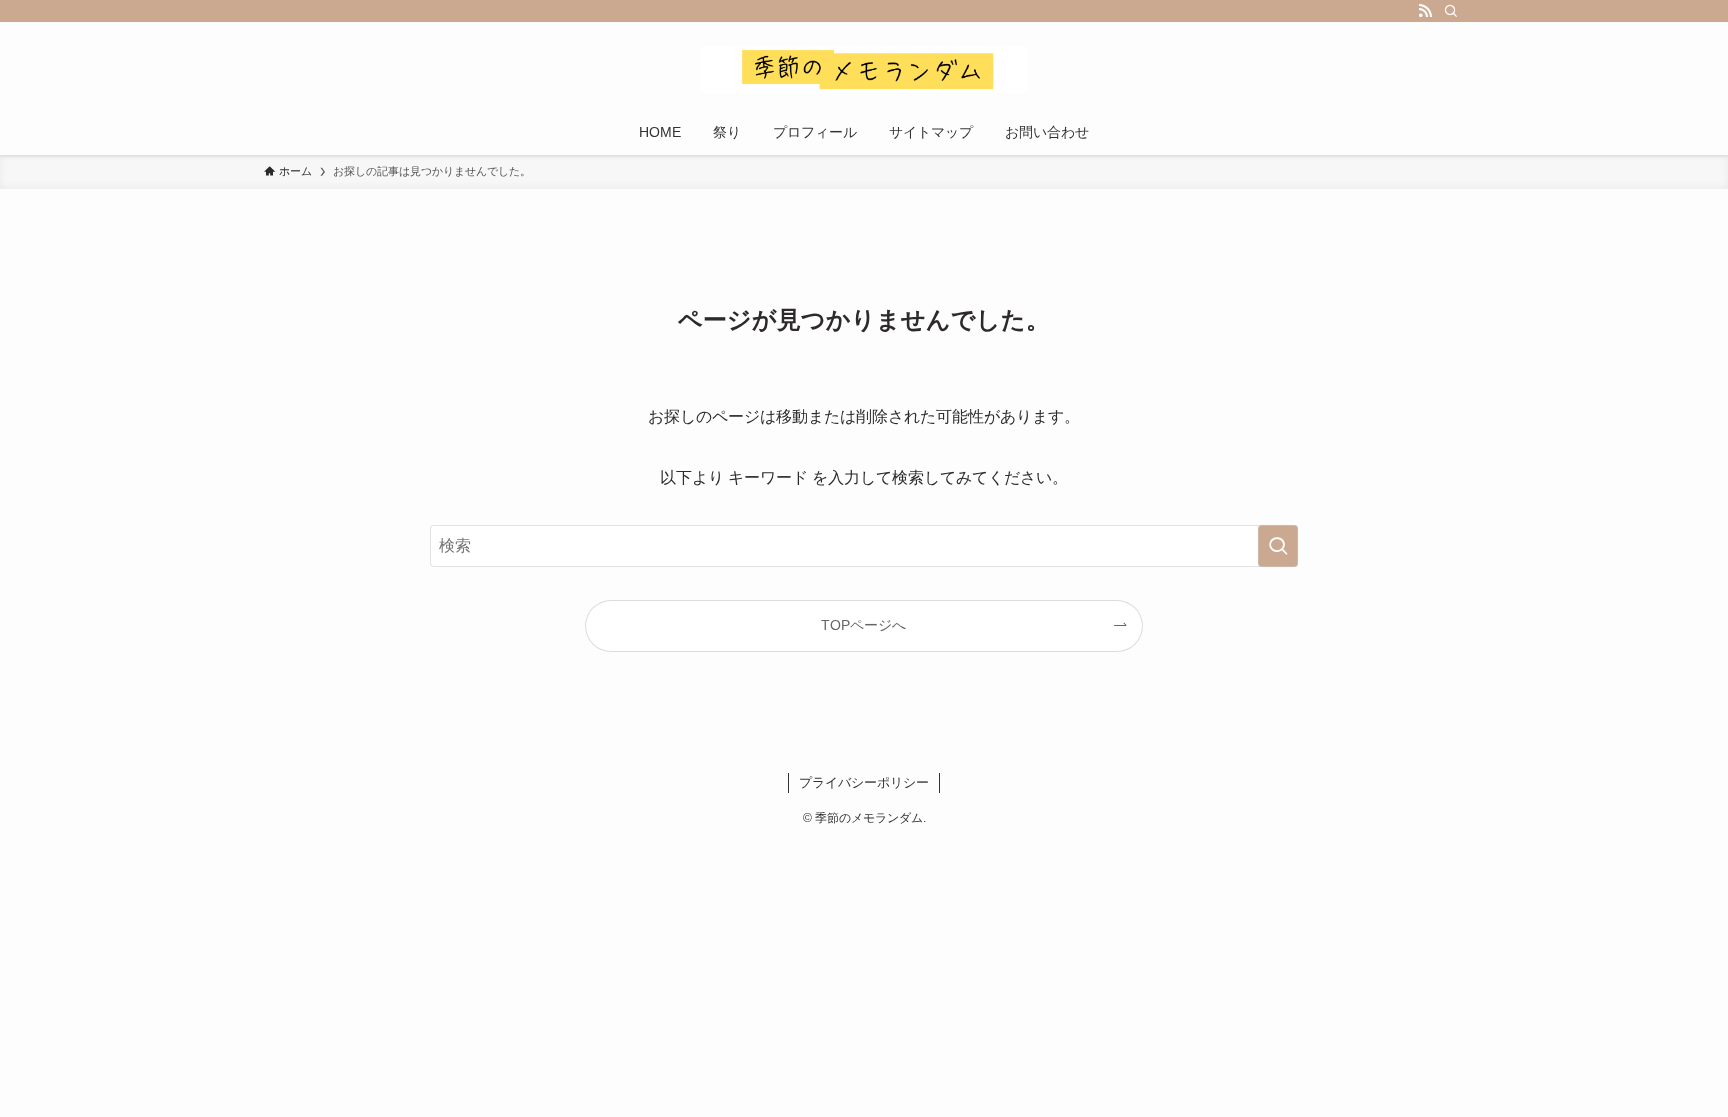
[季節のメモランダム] (864, 69)
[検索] (1451, 11)
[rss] (1425, 11)
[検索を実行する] (1278, 546)
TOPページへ (863, 625)
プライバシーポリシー (864, 782)
